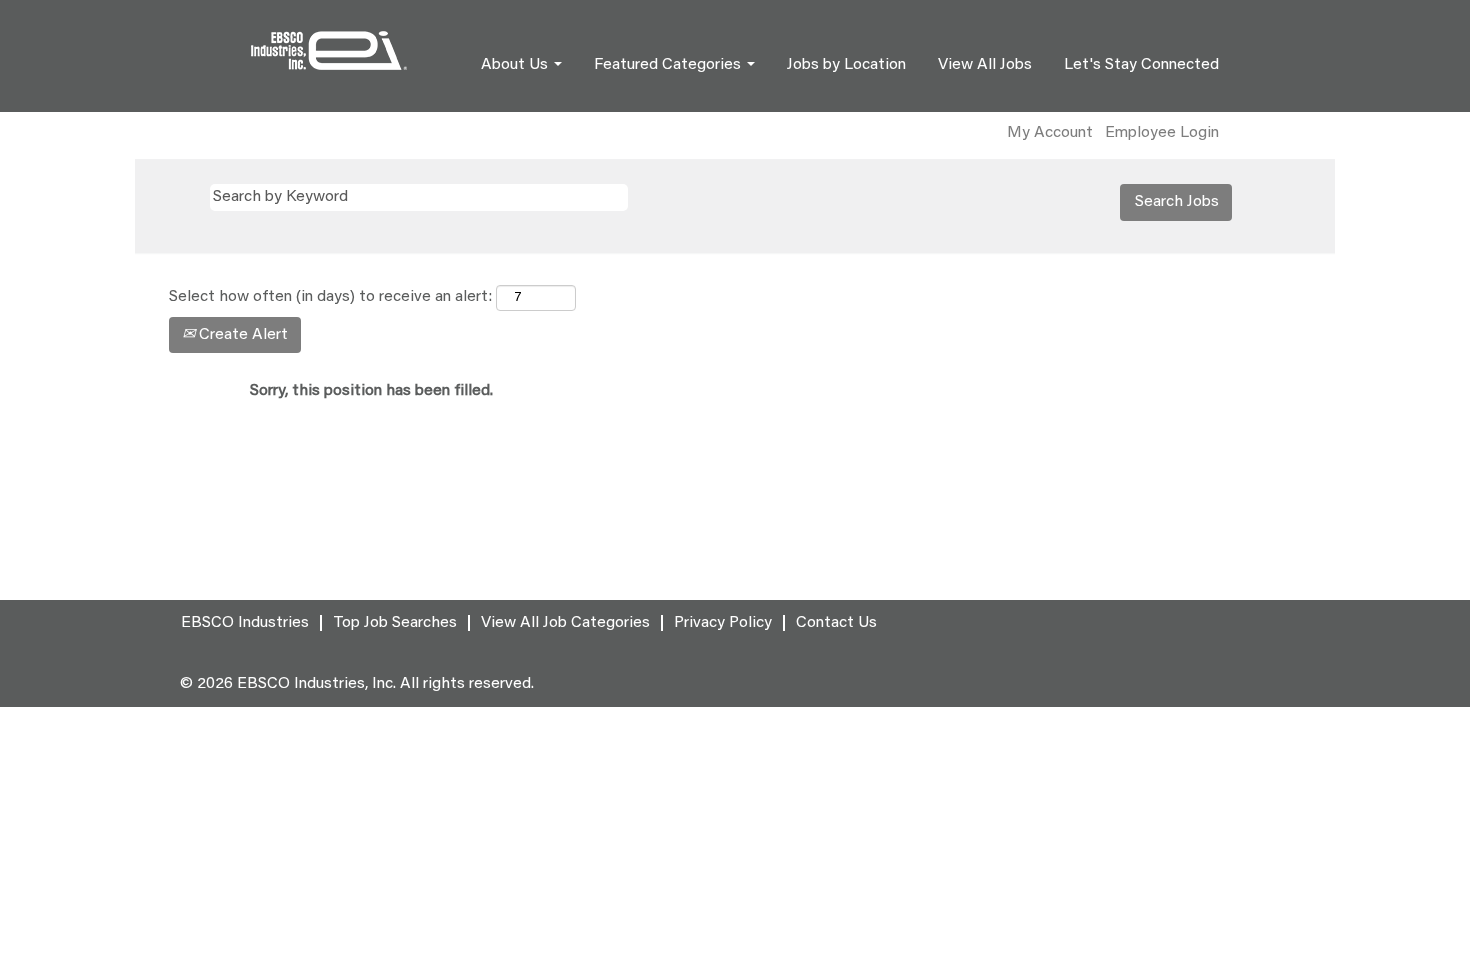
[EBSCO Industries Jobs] (329, 50)
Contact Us (836, 623)
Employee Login (1162, 133)
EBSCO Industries (245, 623)
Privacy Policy (723, 623)
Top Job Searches (395, 623)
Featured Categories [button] (669, 65)
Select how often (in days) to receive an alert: (330, 297)
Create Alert (241, 335)
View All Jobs (985, 65)
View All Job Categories (565, 623)
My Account (1050, 133)
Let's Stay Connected (1141, 65)
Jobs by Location (846, 65)
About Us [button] (516, 65)
